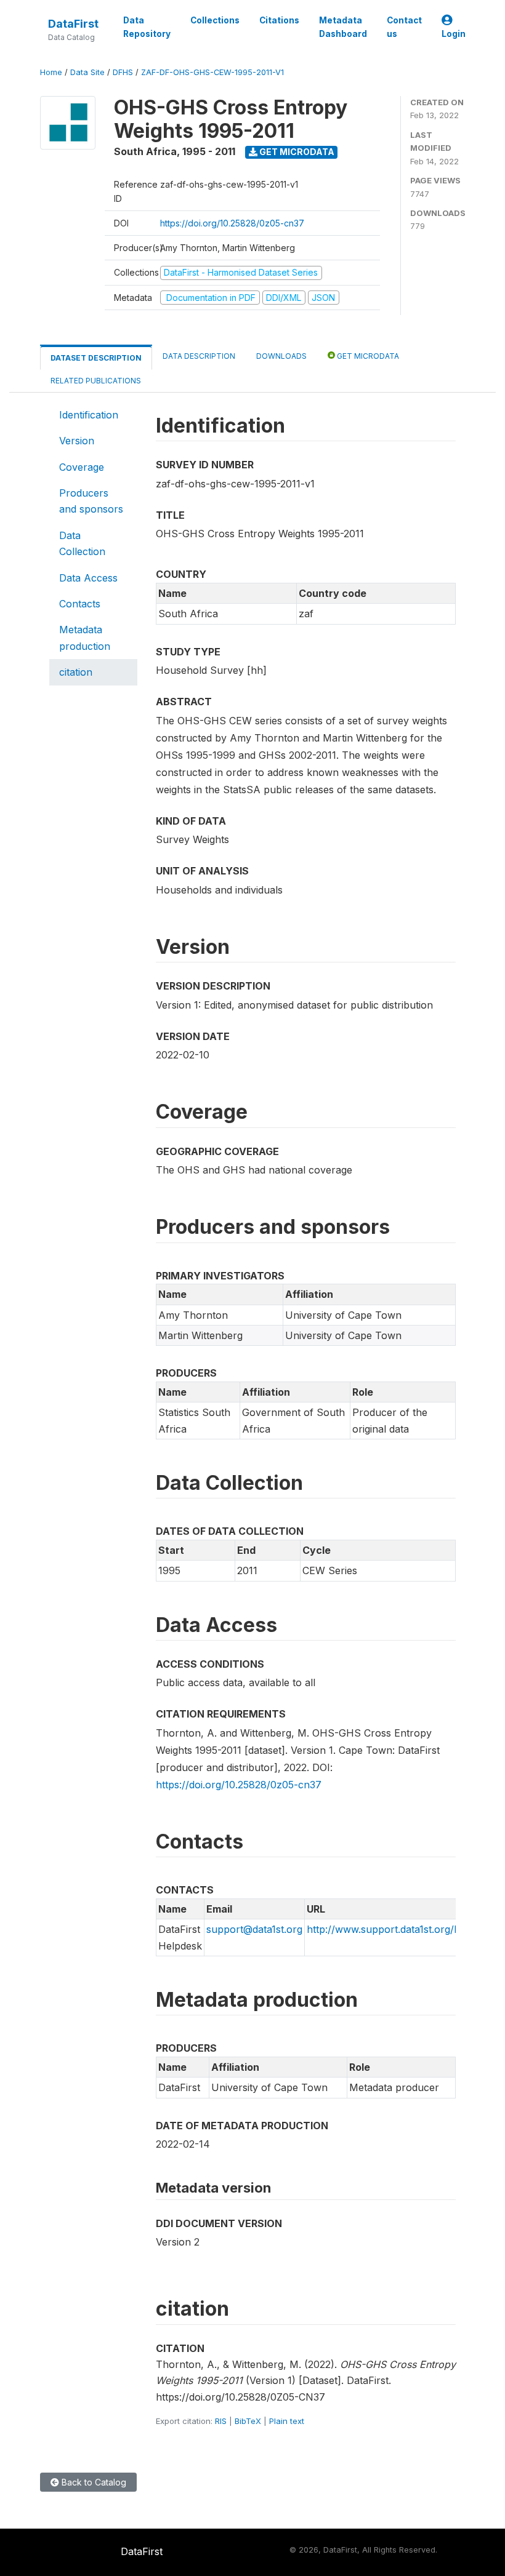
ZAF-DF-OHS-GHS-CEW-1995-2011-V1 (212, 72)
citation (76, 672)
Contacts (80, 604)
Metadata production (85, 638)
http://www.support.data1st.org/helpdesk (401, 1929)
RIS (221, 2421)
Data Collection (82, 543)
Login (454, 34)
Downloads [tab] (281, 356)
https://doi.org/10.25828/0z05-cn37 (232, 223)
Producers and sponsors (91, 501)
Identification (89, 415)
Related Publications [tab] (96, 381)
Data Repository (147, 27)
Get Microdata (296, 152)
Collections (215, 20)
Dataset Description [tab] (96, 358)
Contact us (404, 27)
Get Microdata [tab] (367, 356)
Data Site (87, 72)
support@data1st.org (254, 1929)
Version (77, 441)
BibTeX (248, 2421)
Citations (279, 20)
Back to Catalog (93, 2482)
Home (51, 72)
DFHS (123, 72)
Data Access (88, 578)
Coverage (82, 467)
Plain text (287, 2421)
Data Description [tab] (199, 356)
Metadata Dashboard (343, 27)
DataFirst (73, 24)
